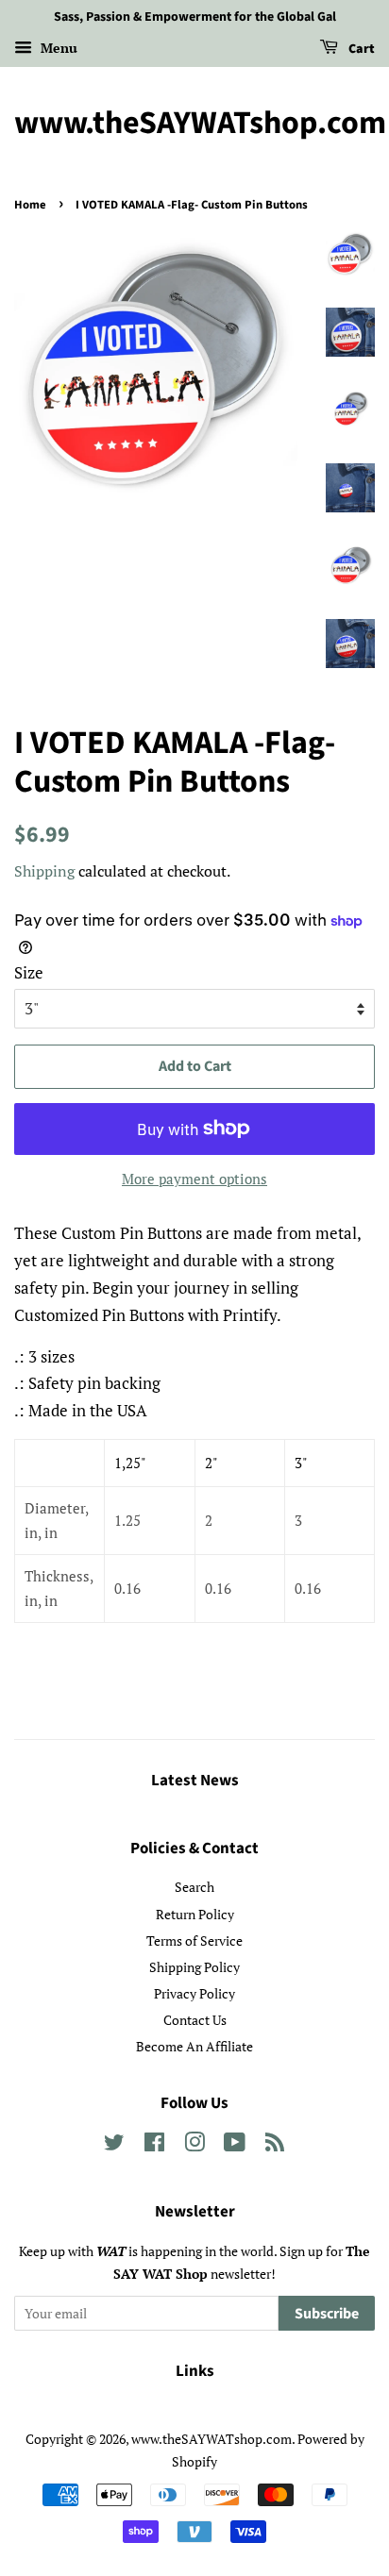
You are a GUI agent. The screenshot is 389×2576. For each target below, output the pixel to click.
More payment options (194, 1179)
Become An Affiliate (194, 2046)
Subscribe (327, 2314)
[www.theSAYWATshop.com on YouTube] (235, 2145)
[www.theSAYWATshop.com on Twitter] (114, 2145)
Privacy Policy (194, 1993)
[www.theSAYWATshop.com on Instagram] (194, 2145)
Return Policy (195, 1914)
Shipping (44, 871)
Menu (57, 48)
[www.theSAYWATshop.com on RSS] (275, 2145)
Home (30, 205)
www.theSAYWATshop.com (194, 124)
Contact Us (195, 2020)
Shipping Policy (194, 1967)
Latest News (195, 1781)
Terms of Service (194, 1940)
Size (29, 972)
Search (194, 1887)
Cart (360, 49)
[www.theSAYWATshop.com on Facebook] (154, 2145)
